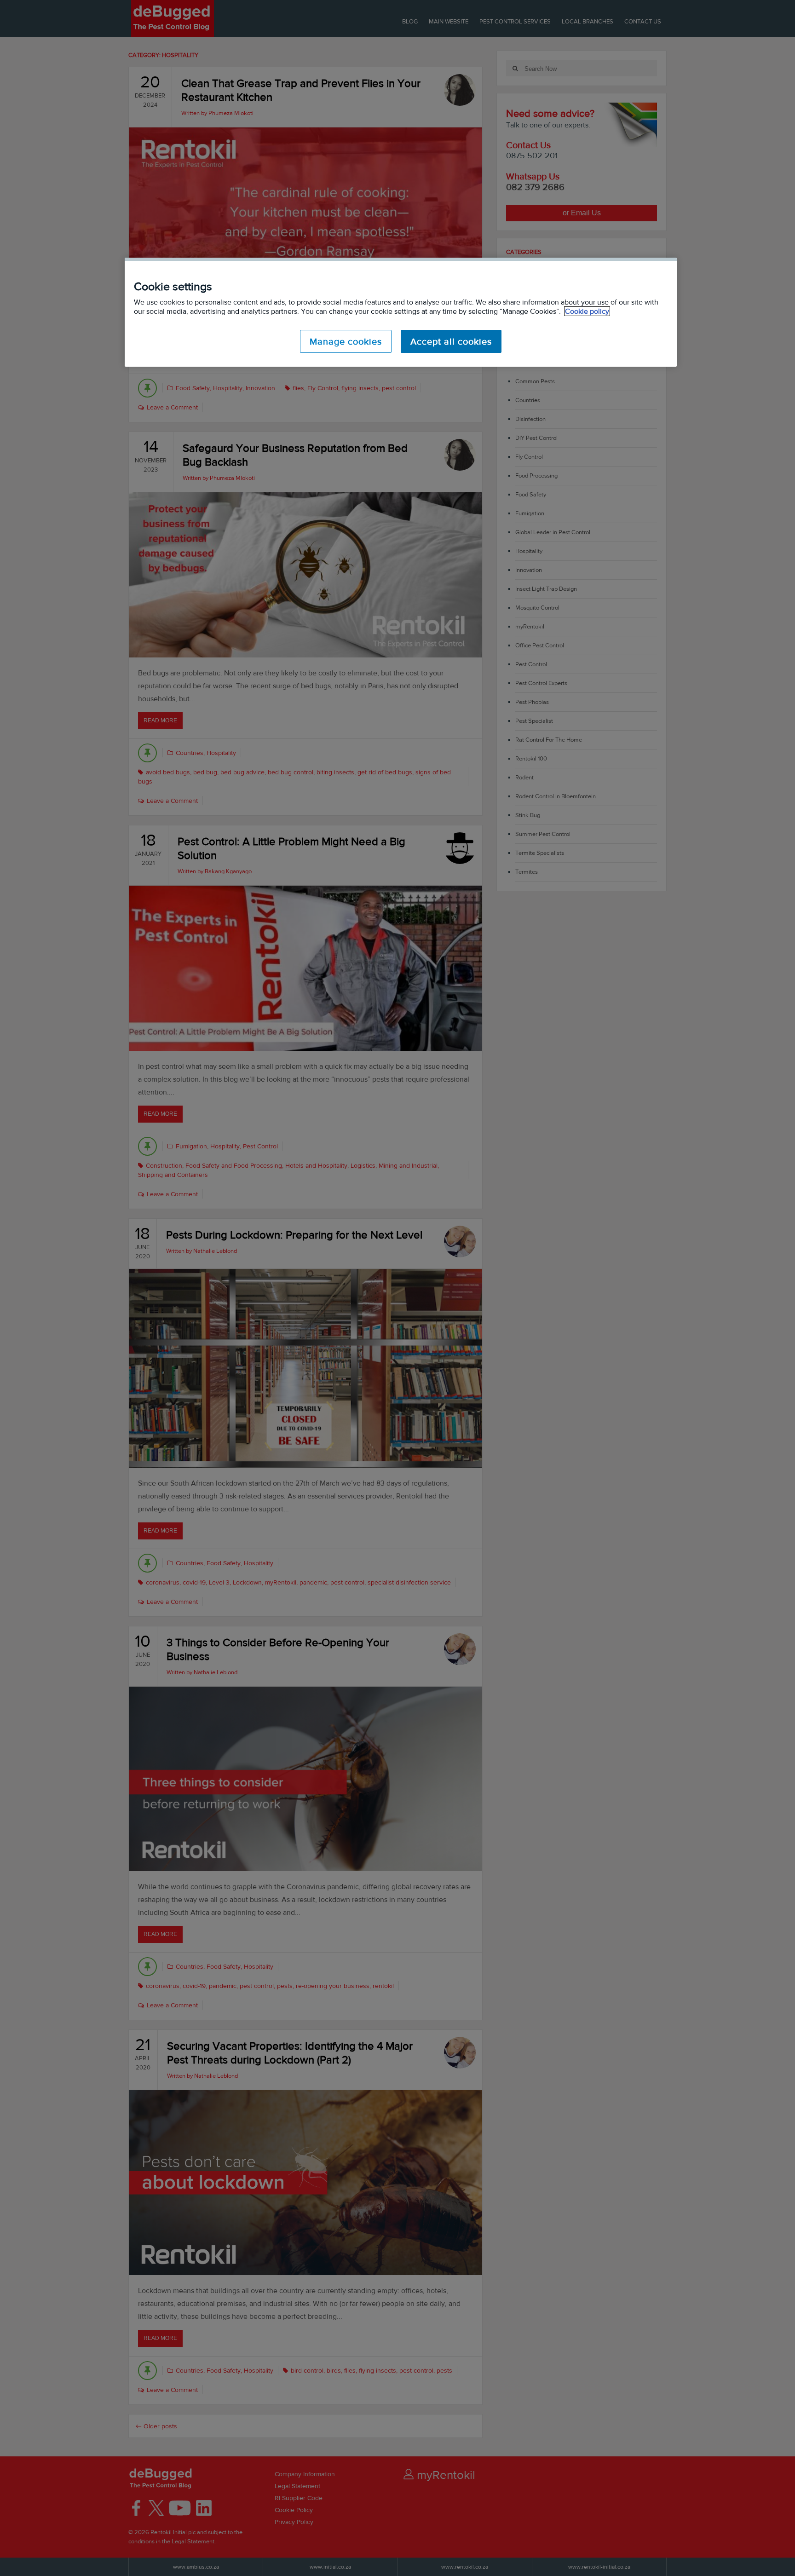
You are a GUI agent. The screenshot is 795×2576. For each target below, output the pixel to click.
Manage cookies (346, 341)
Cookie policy (587, 311)
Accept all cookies (451, 341)
